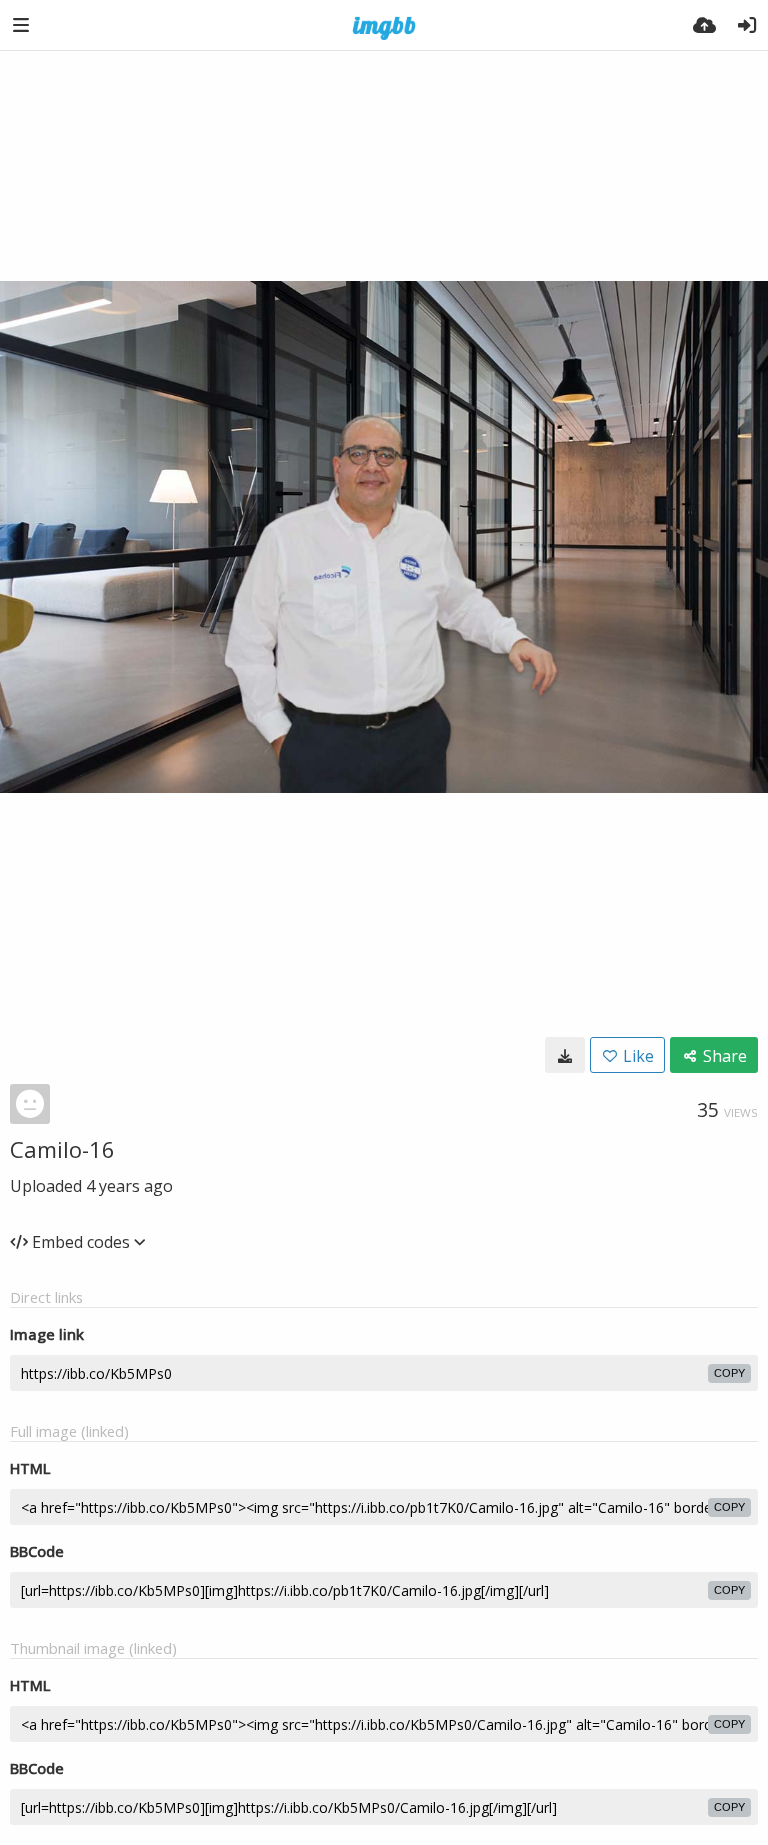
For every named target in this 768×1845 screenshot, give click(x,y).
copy (729, 1373)
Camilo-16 (62, 1149)
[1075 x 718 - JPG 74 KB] (565, 1055)
